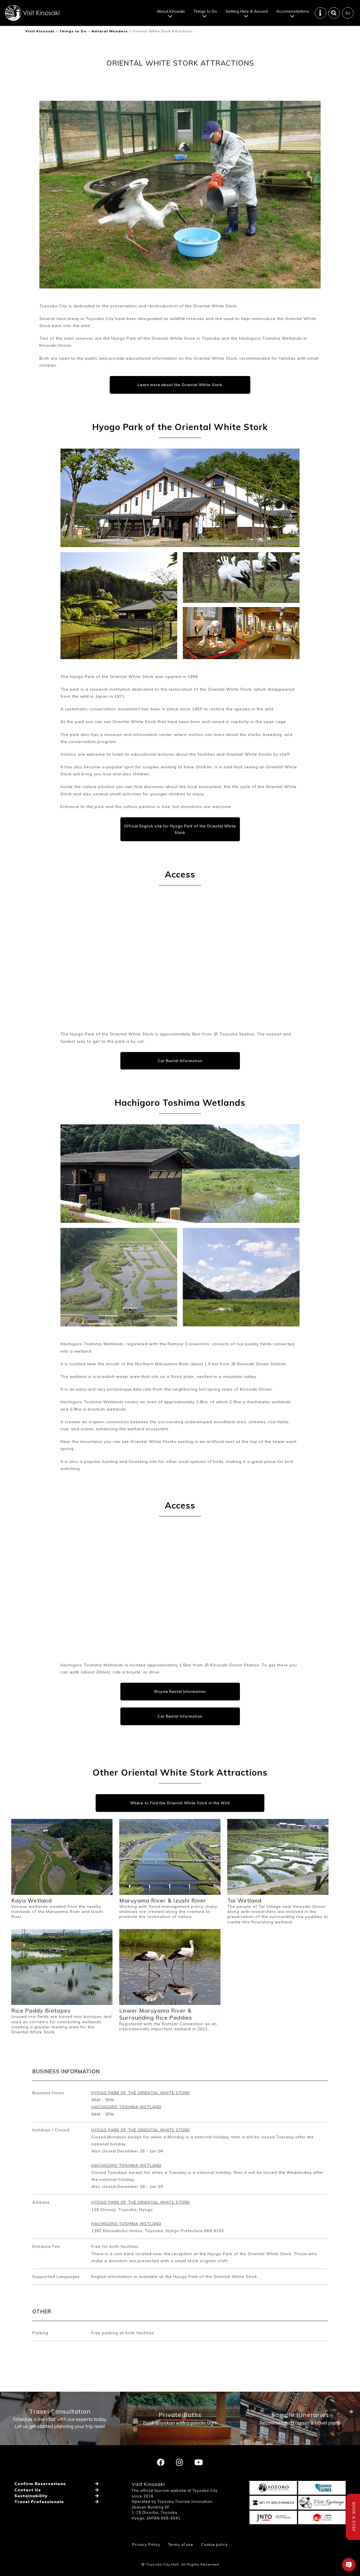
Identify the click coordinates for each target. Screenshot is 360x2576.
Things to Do (205, 11)
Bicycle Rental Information (180, 1691)
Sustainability (31, 2496)
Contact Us (28, 2490)
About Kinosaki (171, 11)
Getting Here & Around (247, 11)
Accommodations (293, 11)
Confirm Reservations (40, 2484)
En (348, 13)
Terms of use (181, 2544)
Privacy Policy (146, 2544)
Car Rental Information (180, 1061)
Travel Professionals (39, 2502)
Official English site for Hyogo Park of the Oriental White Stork (180, 829)
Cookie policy (214, 2544)
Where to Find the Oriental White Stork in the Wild (180, 1803)
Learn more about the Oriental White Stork (180, 385)
